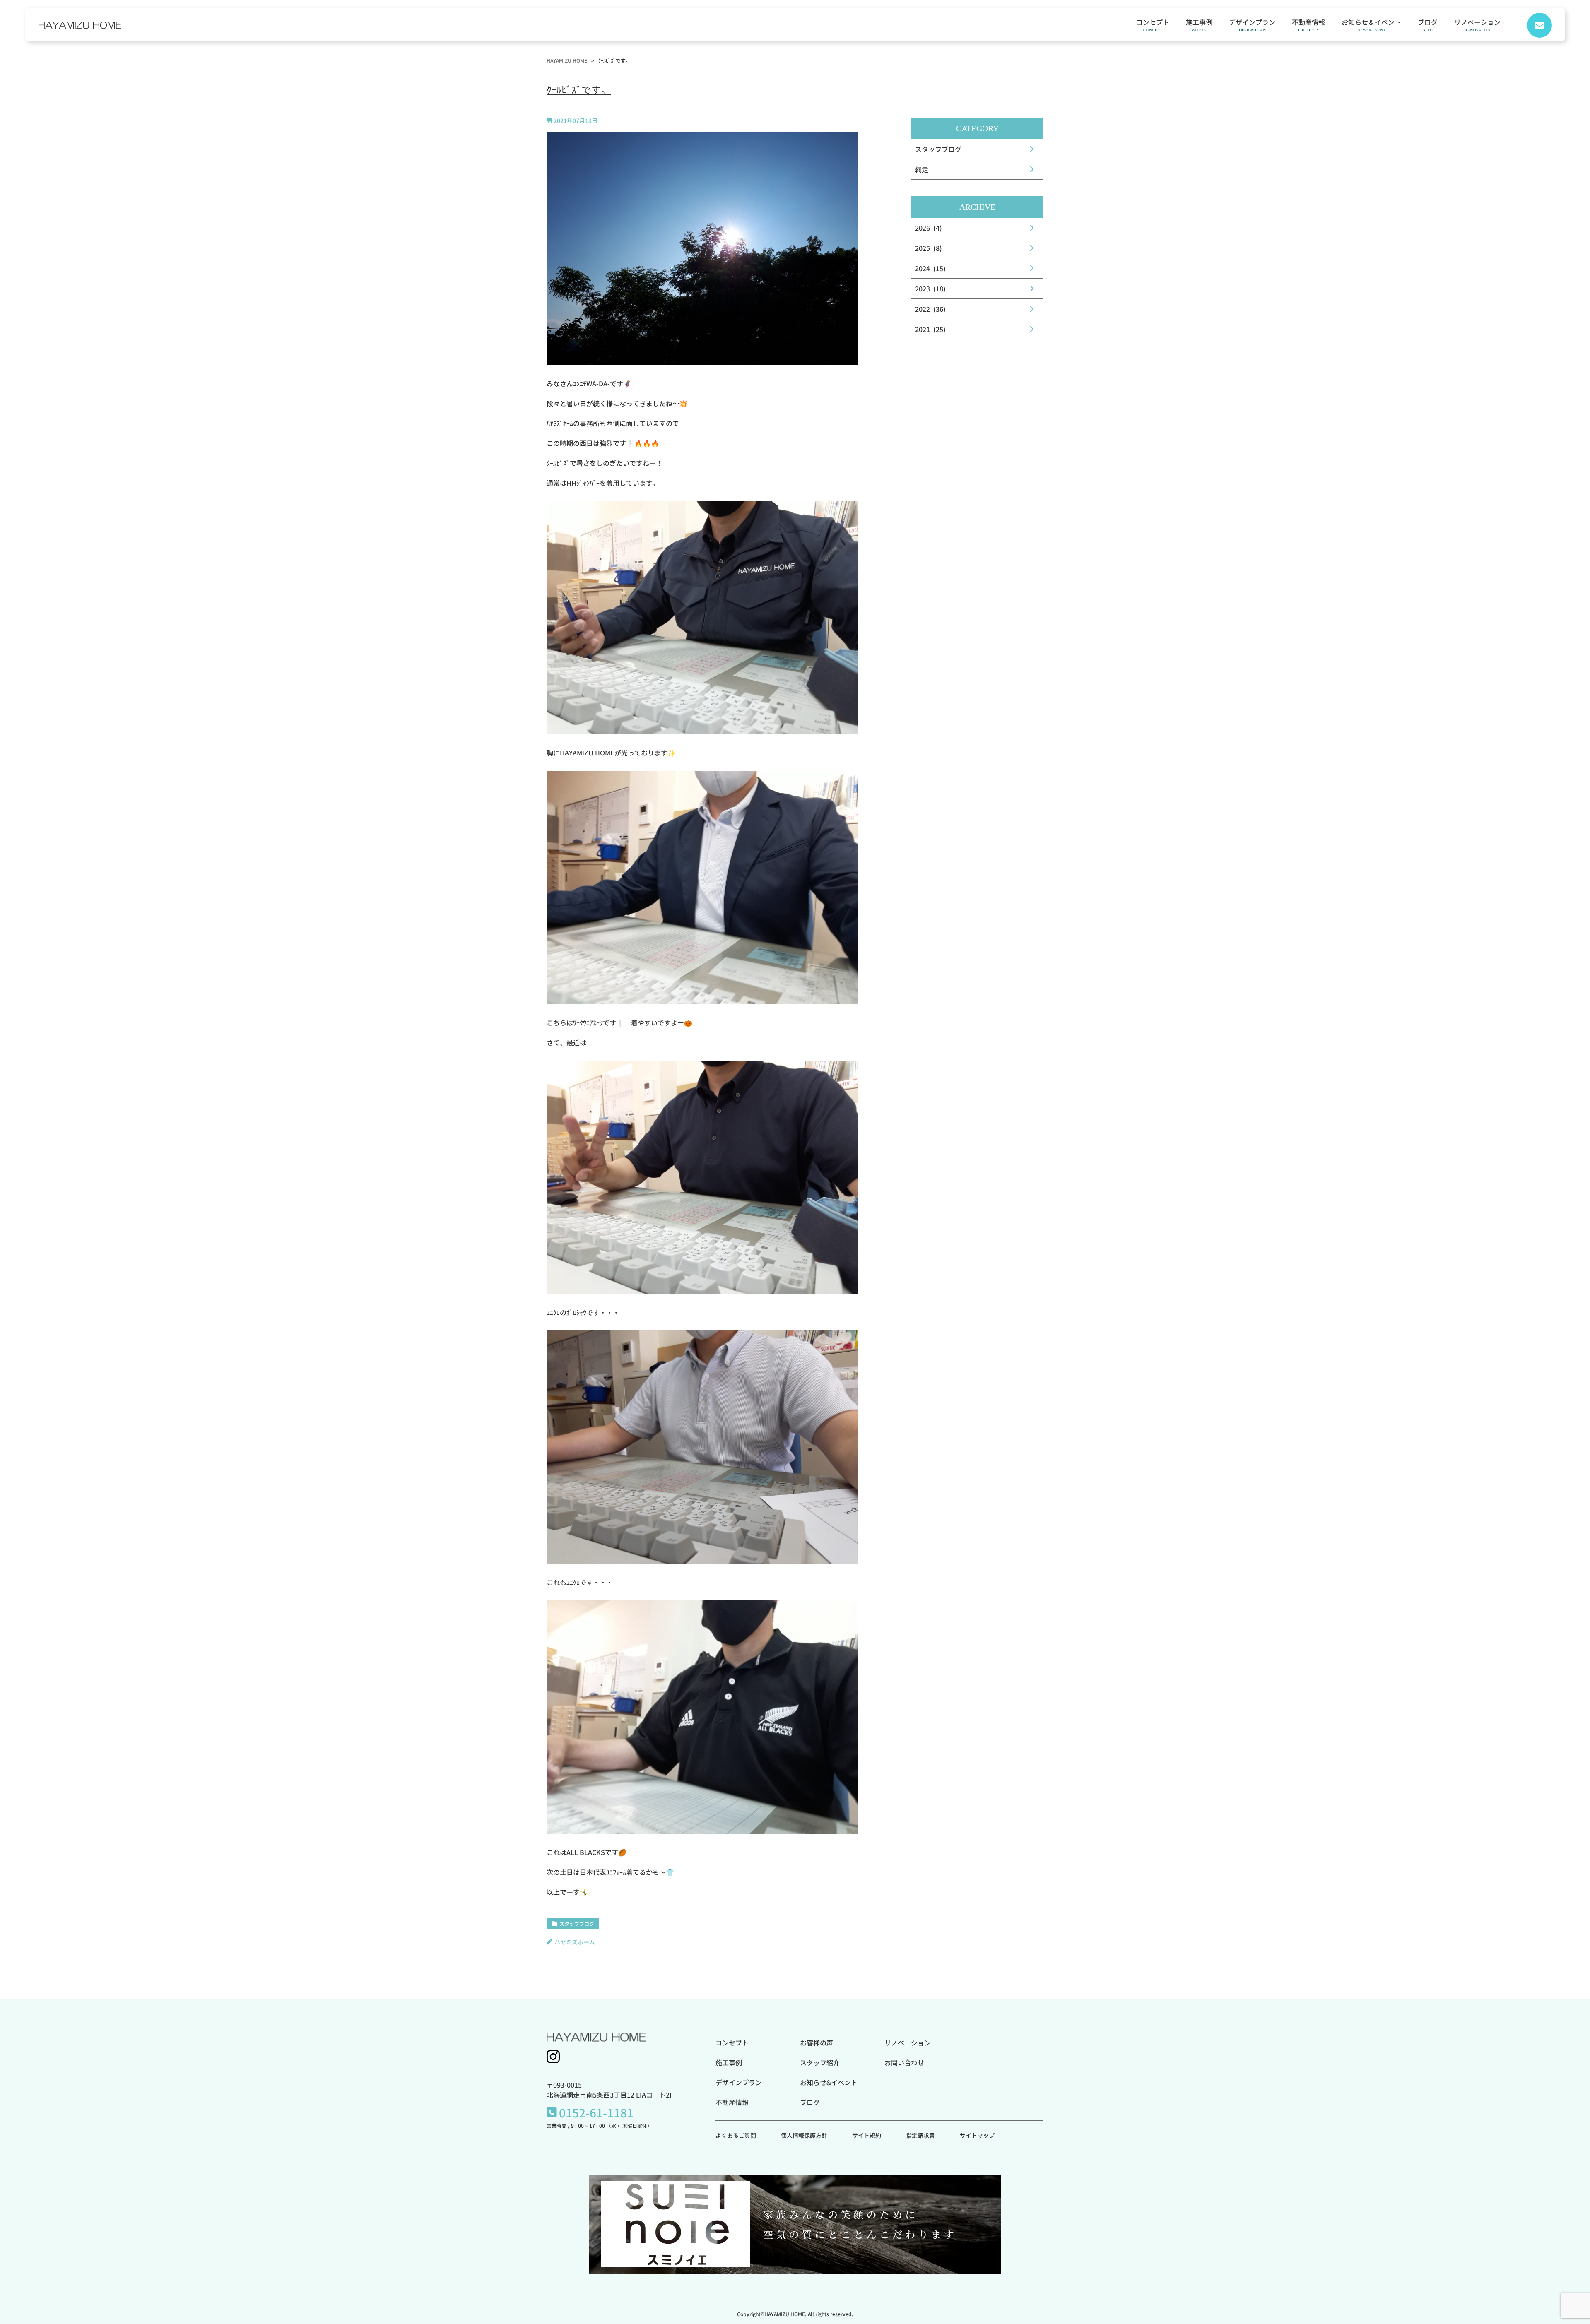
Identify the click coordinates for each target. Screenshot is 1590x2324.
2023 (923, 289)
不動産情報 (1308, 24)
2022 (923, 309)
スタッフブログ (577, 1923)
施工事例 (1199, 24)
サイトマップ (977, 2135)
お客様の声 (817, 2043)
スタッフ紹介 (820, 2062)
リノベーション (1477, 24)
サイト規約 (867, 2135)
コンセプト (1153, 24)
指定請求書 (920, 2135)
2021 (923, 329)
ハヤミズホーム (575, 1942)
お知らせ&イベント (829, 2082)
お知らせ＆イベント (1371, 24)
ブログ (1428, 24)
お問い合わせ (904, 2062)
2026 (923, 228)
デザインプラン (1252, 24)
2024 (923, 268)
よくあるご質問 (736, 2135)
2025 (923, 248)
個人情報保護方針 (804, 2135)
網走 (922, 169)
